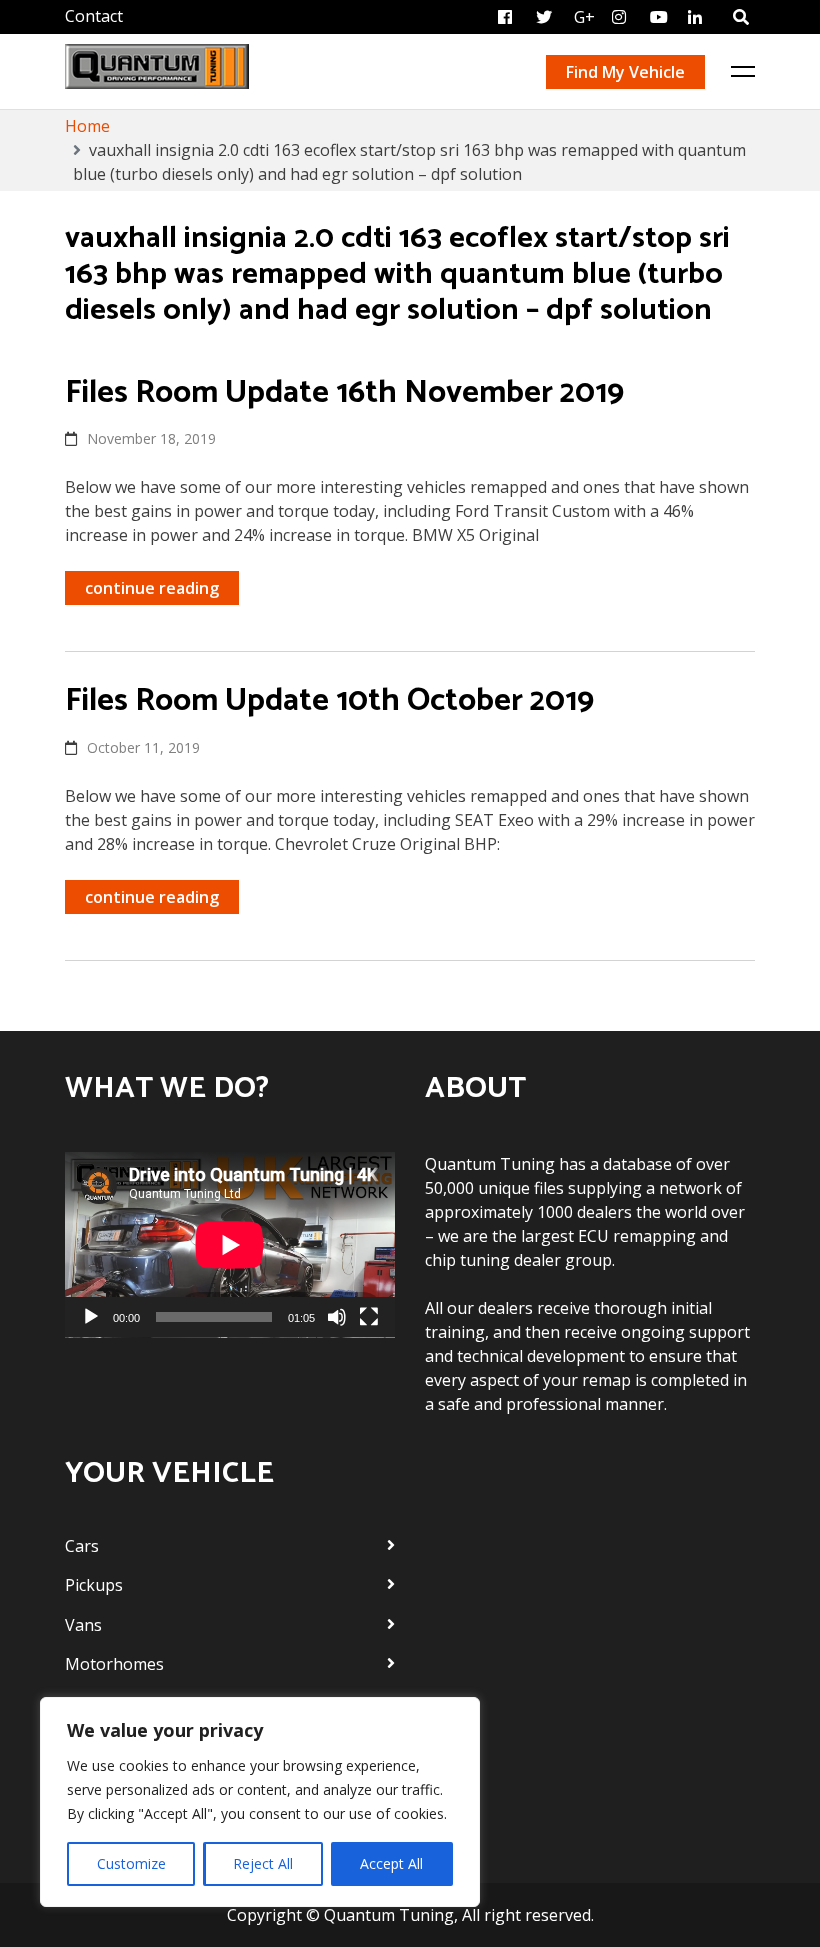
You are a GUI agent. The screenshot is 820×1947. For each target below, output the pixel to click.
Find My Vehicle (625, 72)
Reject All (263, 1863)
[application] (230, 1245)
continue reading (152, 588)
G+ (584, 17)
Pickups (94, 1585)
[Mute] (337, 1317)
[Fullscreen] (369, 1317)
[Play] (91, 1317)
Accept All (391, 1863)
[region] (260, 1802)
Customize (131, 1863)
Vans (83, 1625)
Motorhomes (114, 1664)
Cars (82, 1546)
